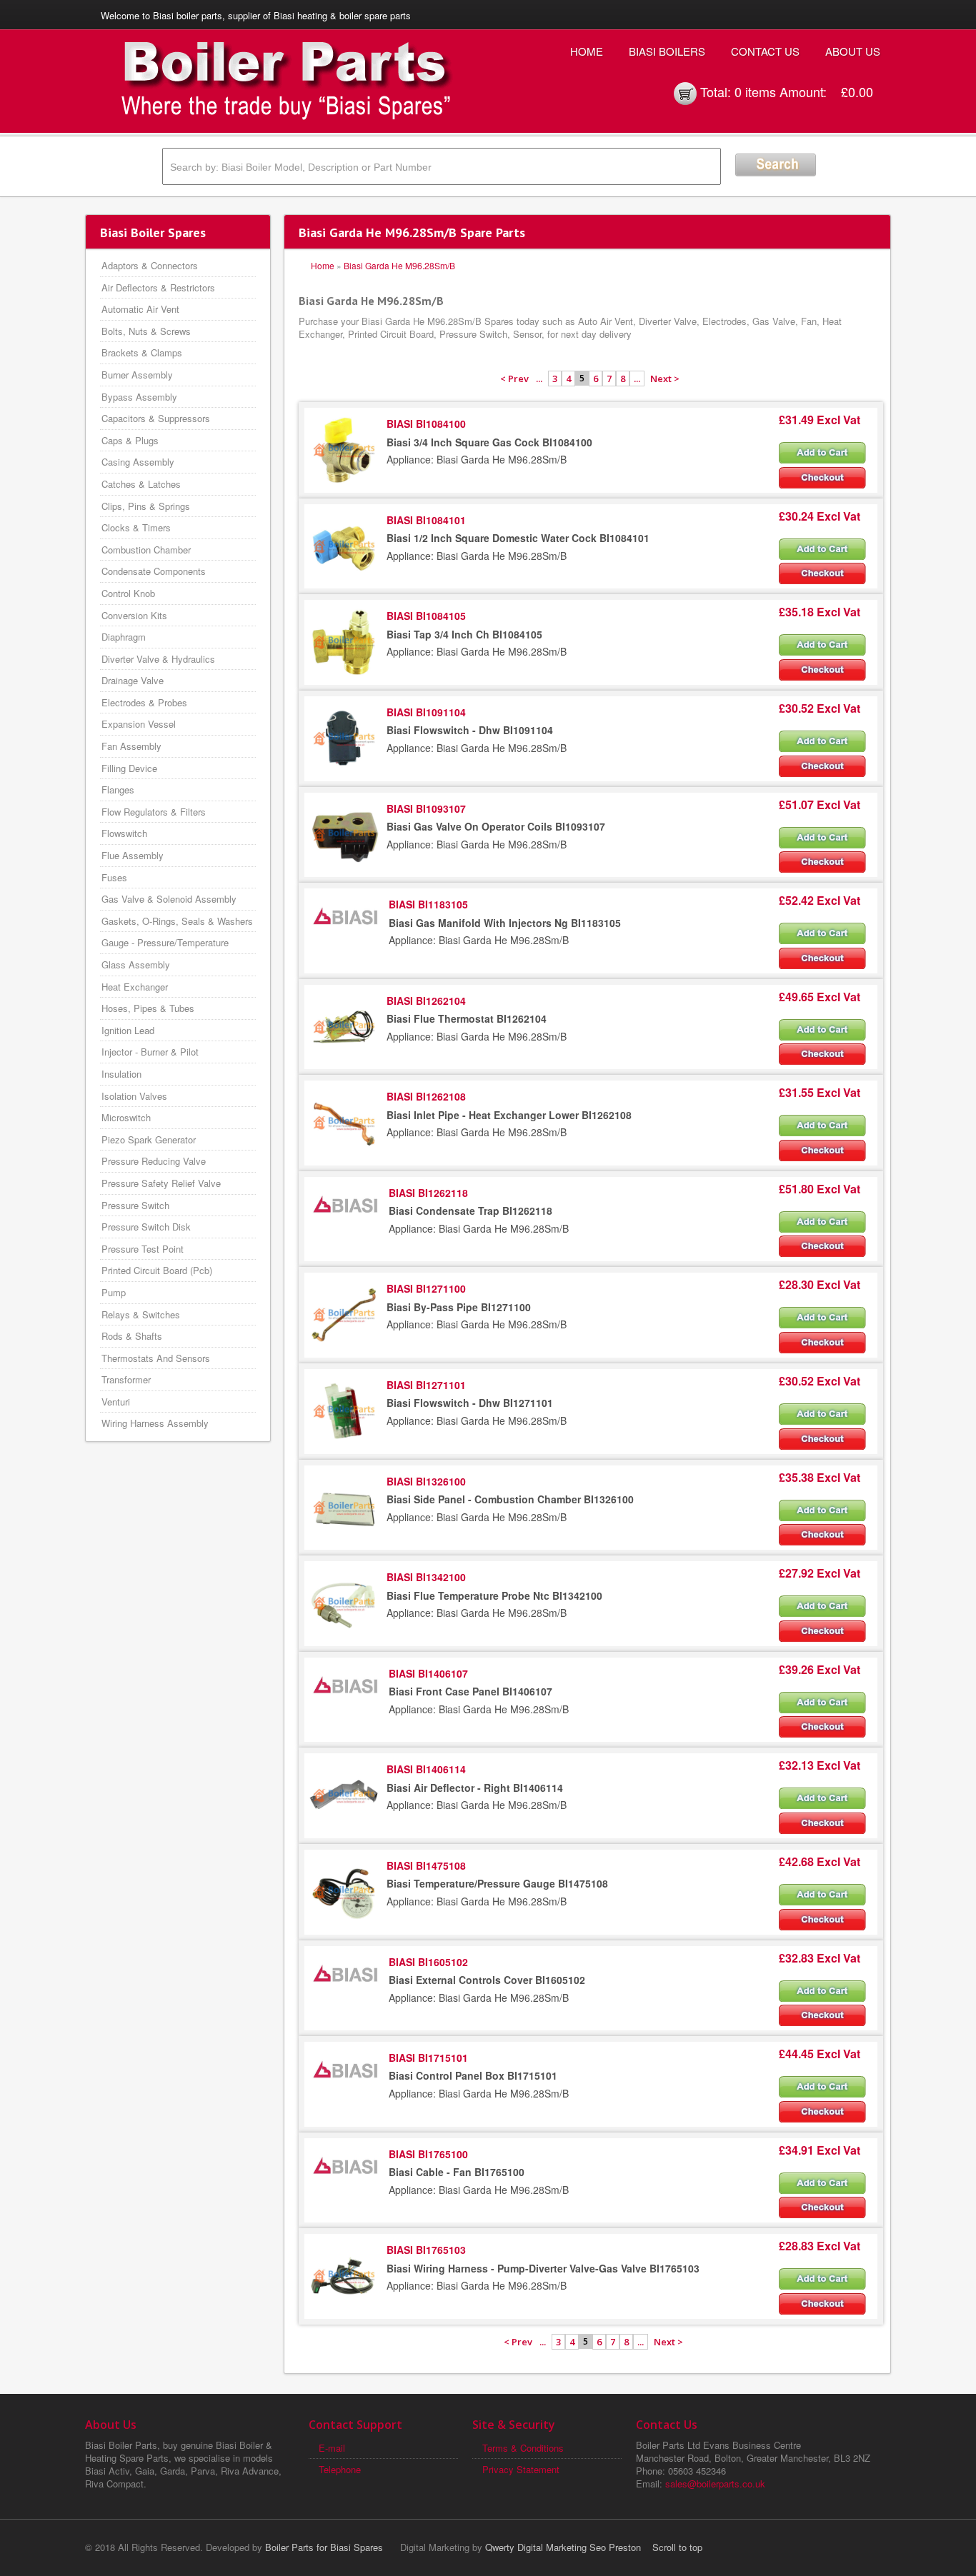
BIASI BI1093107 (426, 808)
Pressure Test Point (143, 1249)
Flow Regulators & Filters (154, 812)
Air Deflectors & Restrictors (158, 287)
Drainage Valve (133, 680)
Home (587, 51)
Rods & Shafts (132, 1336)
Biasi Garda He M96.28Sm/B (399, 265)
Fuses (114, 877)
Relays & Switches (141, 1314)
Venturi (116, 1402)
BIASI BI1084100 (426, 424)
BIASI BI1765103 (426, 2250)
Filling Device (129, 768)
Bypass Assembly (139, 397)
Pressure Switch (135, 1205)
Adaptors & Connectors (150, 265)
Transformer (126, 1379)
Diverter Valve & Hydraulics (158, 659)
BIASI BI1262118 (428, 1193)
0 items (755, 91)
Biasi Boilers (667, 51)
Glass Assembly (136, 964)
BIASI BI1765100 (428, 2154)
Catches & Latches (141, 484)
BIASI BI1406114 (426, 1769)
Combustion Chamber (146, 550)
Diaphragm (124, 637)
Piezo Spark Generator (149, 1139)
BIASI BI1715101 (428, 2058)
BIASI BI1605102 (428, 1962)
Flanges (118, 790)
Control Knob (128, 593)
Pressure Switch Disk (146, 1227)
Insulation (121, 1074)
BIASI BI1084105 (426, 616)
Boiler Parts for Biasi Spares (324, 2547)
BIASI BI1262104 (426, 1001)
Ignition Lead (128, 1030)
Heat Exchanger (135, 987)
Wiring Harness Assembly (155, 1423)
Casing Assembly (138, 462)
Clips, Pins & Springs (146, 506)
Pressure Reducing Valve (154, 1161)
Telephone (340, 2469)
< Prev (514, 379)
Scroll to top (677, 2547)
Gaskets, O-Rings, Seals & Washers (177, 921)
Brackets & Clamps (142, 352)
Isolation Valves (134, 1096)
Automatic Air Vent (140, 309)
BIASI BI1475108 (426, 1865)
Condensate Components (154, 571)
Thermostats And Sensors (156, 1358)
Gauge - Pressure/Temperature (165, 942)
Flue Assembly (133, 855)
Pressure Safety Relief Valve (161, 1183)
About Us (853, 51)
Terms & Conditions (523, 2448)
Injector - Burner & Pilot (150, 1052)
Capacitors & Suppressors (156, 418)
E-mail (332, 2448)
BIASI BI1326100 (426, 1481)
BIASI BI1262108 (426, 1096)
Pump (114, 1292)
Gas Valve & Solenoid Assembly (169, 899)
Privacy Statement (521, 2469)
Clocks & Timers (136, 527)
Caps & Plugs (130, 440)
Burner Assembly (137, 375)
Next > (665, 379)
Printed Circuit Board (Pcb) (157, 1270)
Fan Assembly (131, 746)
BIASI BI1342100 (426, 1577)
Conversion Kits (134, 615)
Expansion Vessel (139, 724)
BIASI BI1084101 (426, 520)
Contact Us (765, 51)
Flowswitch (124, 833)
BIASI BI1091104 (426, 712)
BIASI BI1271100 (426, 1288)
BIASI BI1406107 (428, 1673)
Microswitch (126, 1117)
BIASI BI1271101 (426, 1385)
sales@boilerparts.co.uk (715, 2484)
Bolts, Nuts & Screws (146, 331)
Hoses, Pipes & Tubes (148, 1008)
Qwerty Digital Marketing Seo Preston (563, 2547)
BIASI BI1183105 (428, 904)
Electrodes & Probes (144, 702)
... (539, 379)
